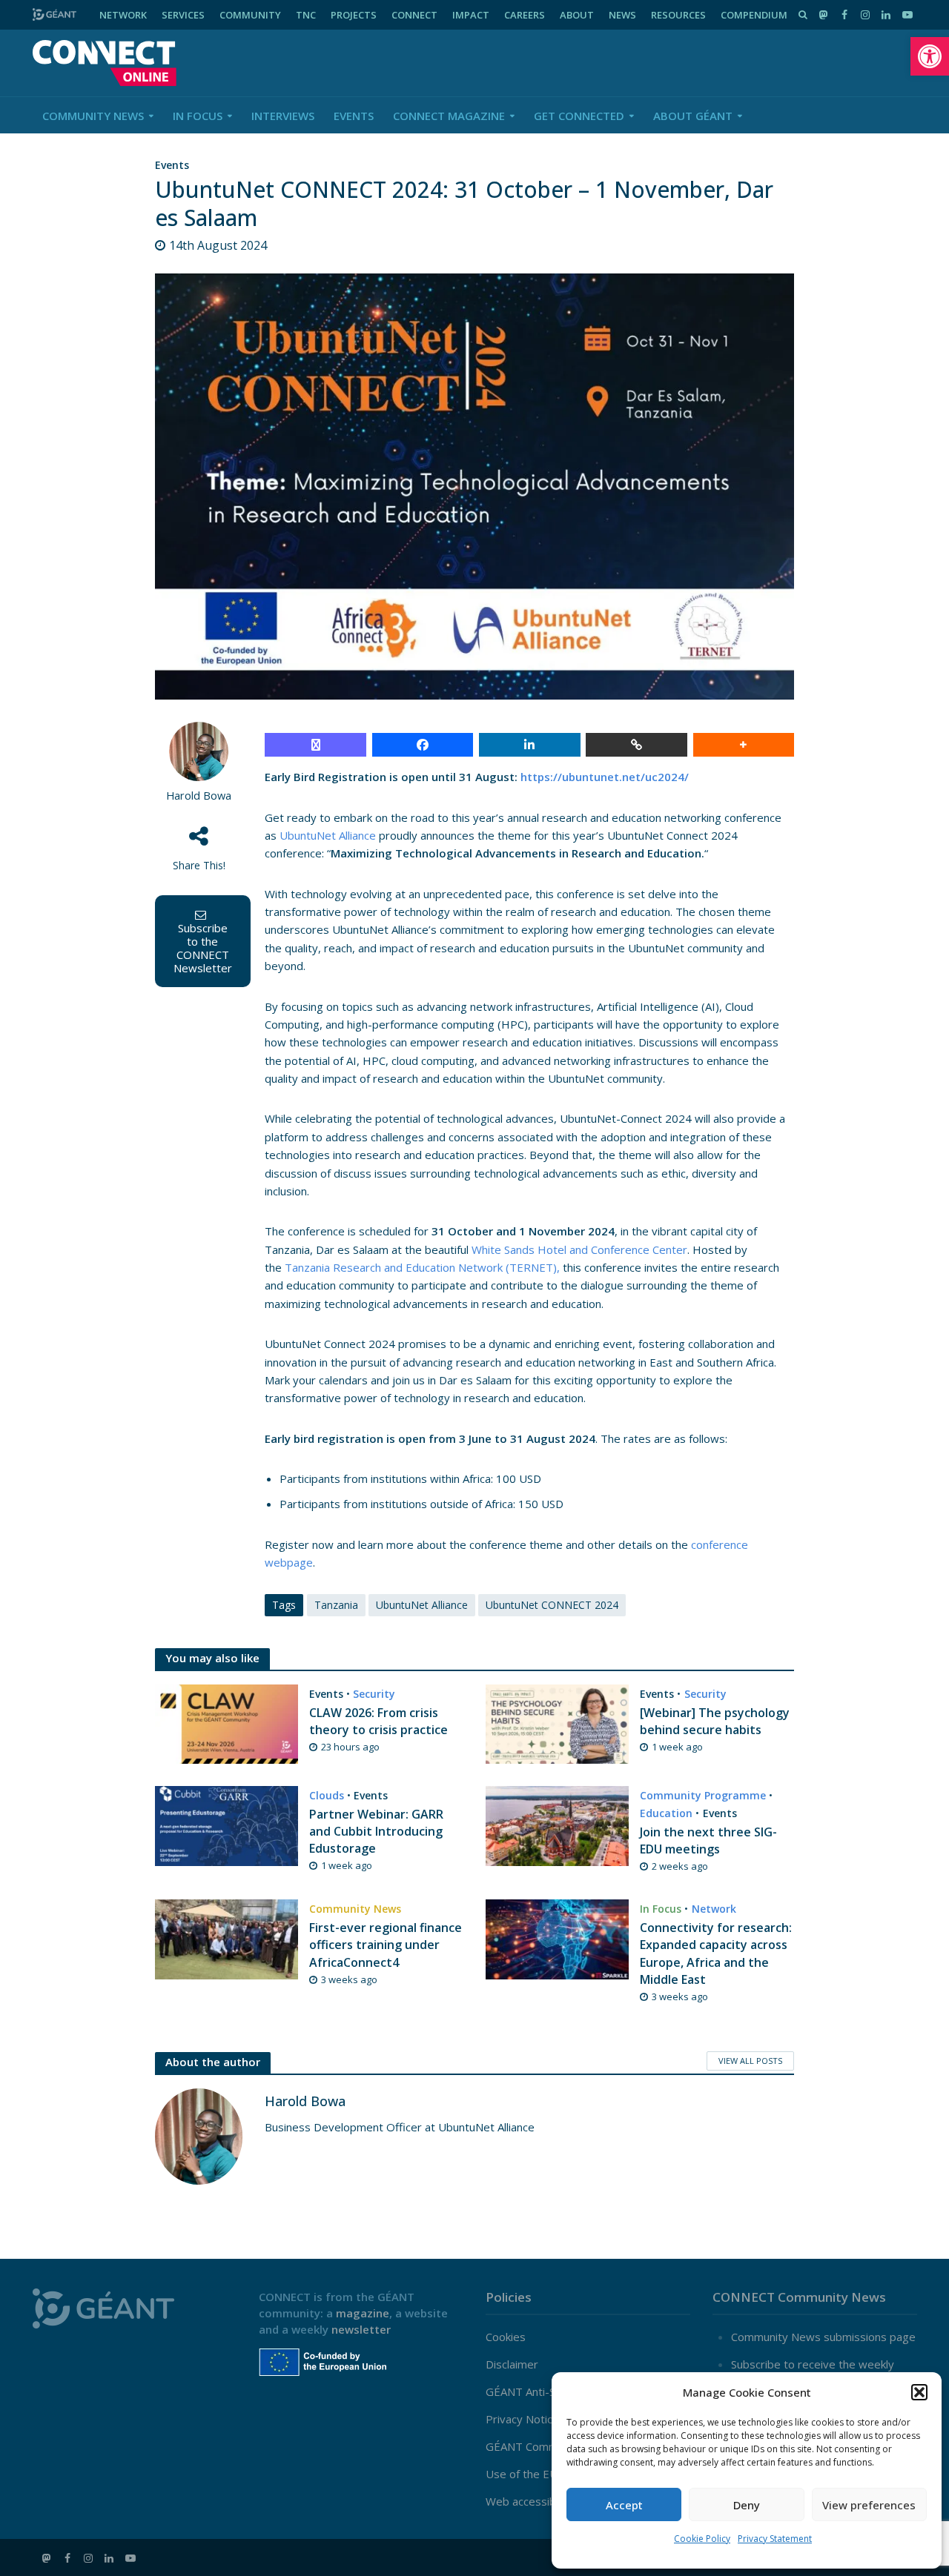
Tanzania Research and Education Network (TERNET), (422, 1267)
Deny (747, 2505)
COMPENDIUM (754, 15)
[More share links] (744, 745)
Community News (93, 116)
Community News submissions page (823, 2337)
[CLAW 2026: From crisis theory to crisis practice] (226, 1722)
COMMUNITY (250, 15)
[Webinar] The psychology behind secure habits (715, 1721)
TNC (306, 15)
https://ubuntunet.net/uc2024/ (605, 777)
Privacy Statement (775, 2539)
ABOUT (577, 15)
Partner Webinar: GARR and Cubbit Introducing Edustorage (376, 1831)
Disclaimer (512, 2364)
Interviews (283, 116)
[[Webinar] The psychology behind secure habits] (557, 1722)
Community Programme (703, 1795)
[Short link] (636, 745)
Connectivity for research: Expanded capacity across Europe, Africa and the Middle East (716, 1953)
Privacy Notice (522, 2419)
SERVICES (183, 15)
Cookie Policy (702, 2539)
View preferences (869, 2505)
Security (374, 1694)
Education (666, 1813)
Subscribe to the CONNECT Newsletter (203, 948)
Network (714, 1909)
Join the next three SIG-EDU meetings (708, 1840)
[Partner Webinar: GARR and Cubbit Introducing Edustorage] (226, 1825)
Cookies (506, 2337)
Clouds (327, 1795)
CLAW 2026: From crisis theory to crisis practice (378, 1721)
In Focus (198, 116)
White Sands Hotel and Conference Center (579, 1249)
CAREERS (525, 15)
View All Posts (750, 2061)
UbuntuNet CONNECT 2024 (552, 1605)
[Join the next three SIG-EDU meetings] (557, 1825)
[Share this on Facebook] (423, 745)
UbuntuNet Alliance (328, 835)
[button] (930, 56)
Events (354, 116)
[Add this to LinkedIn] (530, 745)
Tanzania (336, 1605)
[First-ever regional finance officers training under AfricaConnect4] (226, 1938)
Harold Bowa (199, 796)
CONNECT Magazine (449, 116)
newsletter (361, 2329)
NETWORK (123, 15)
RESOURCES (678, 15)
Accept (624, 2505)
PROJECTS (354, 15)
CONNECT (414, 15)
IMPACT (471, 15)
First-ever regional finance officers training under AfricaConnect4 (386, 1945)
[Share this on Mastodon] (315, 745)
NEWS (622, 15)
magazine (363, 2313)
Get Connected (579, 116)
